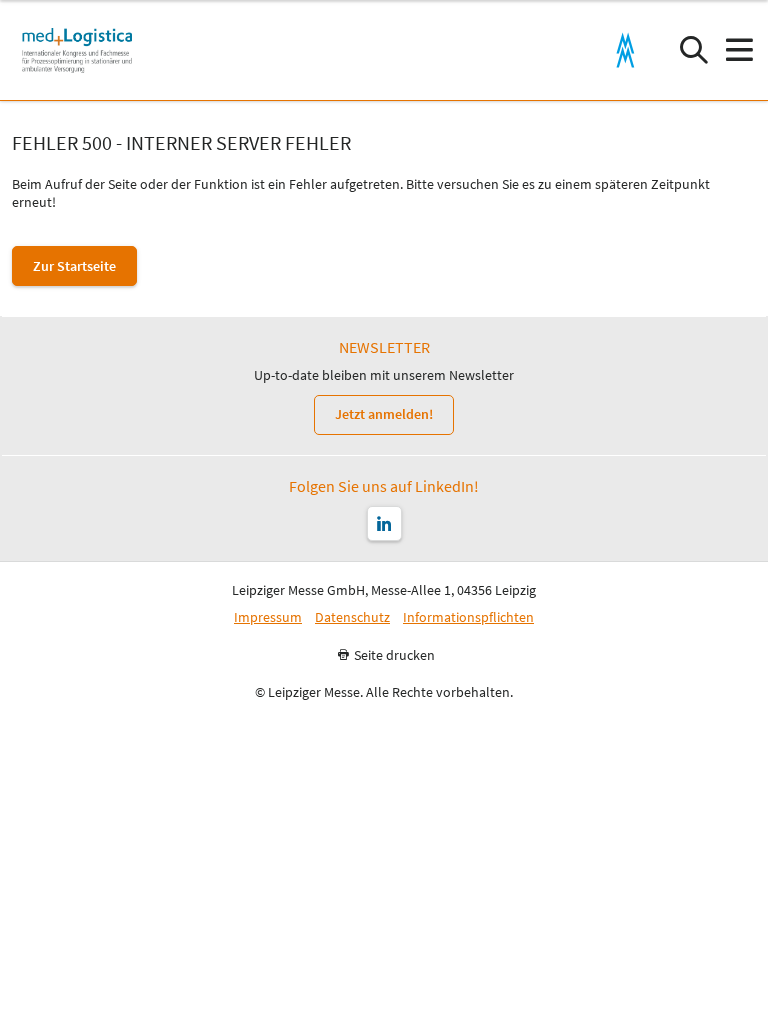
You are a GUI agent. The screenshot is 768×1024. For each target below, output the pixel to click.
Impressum (268, 617)
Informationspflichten (468, 617)
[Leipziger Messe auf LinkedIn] (384, 523)
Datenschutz (352, 617)
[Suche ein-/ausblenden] (693, 50)
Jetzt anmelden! (384, 414)
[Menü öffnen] (738, 50)
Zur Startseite (74, 266)
